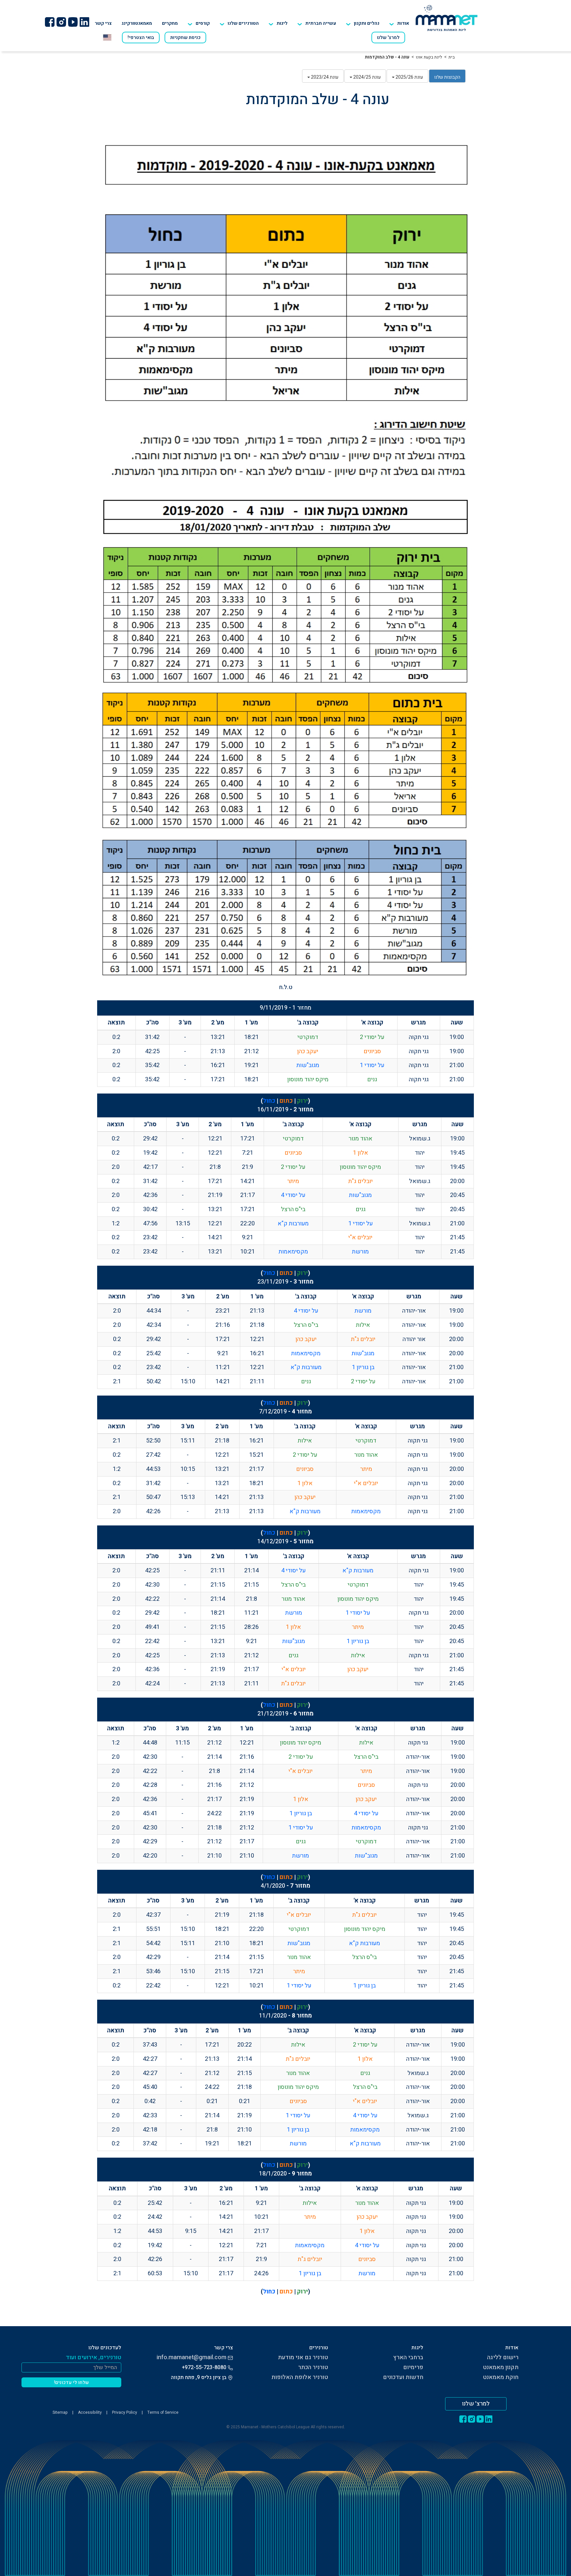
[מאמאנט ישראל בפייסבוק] (50, 22)
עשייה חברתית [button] (321, 23)
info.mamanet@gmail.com (191, 2357)
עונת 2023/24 (324, 77)
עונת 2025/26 (409, 77)
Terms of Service (163, 2412)
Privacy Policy (125, 2412)
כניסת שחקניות (185, 38)
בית (452, 57)
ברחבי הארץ (408, 2357)
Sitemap (60, 2412)
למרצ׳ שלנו (476, 2404)
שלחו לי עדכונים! (72, 2383)
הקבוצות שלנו (447, 77)
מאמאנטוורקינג (137, 23)
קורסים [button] (203, 23)
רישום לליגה (503, 2357)
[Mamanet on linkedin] (84, 22)
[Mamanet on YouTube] (73, 22)
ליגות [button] (282, 23)
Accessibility (90, 2412)
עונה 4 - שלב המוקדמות (387, 57)
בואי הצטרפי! (141, 38)
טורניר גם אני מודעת (303, 2357)
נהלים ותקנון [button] (367, 23)
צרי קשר (103, 23)
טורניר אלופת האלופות (300, 2377)
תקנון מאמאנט (501, 2367)
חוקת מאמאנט (501, 2377)
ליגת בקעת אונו (429, 57)
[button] (239, 23)
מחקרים (170, 23)
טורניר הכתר (313, 2367)
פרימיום (413, 2367)
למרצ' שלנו (388, 38)
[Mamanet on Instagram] (61, 22)
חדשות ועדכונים (403, 2377)
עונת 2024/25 (366, 77)
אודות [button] (403, 23)
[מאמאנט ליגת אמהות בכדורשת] (447, 18)
